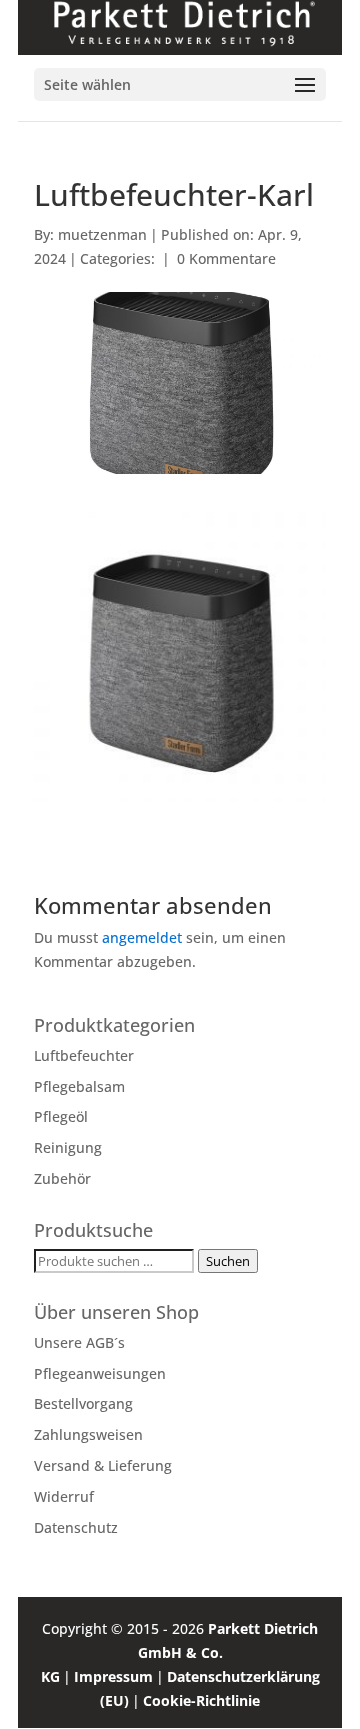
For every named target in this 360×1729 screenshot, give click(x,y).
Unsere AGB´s (79, 1342)
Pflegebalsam (79, 1086)
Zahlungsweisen (88, 1434)
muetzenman (102, 234)
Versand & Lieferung (103, 1465)
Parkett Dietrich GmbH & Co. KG (180, 1652)
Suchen (228, 1261)
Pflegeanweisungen (100, 1373)
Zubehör (62, 1178)
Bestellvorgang (83, 1403)
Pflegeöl (61, 1116)
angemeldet (142, 937)
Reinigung (68, 1147)
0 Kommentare (226, 258)
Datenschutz (76, 1527)
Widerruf (64, 1496)
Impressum (113, 1676)
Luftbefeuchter (84, 1055)
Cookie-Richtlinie (201, 1700)
